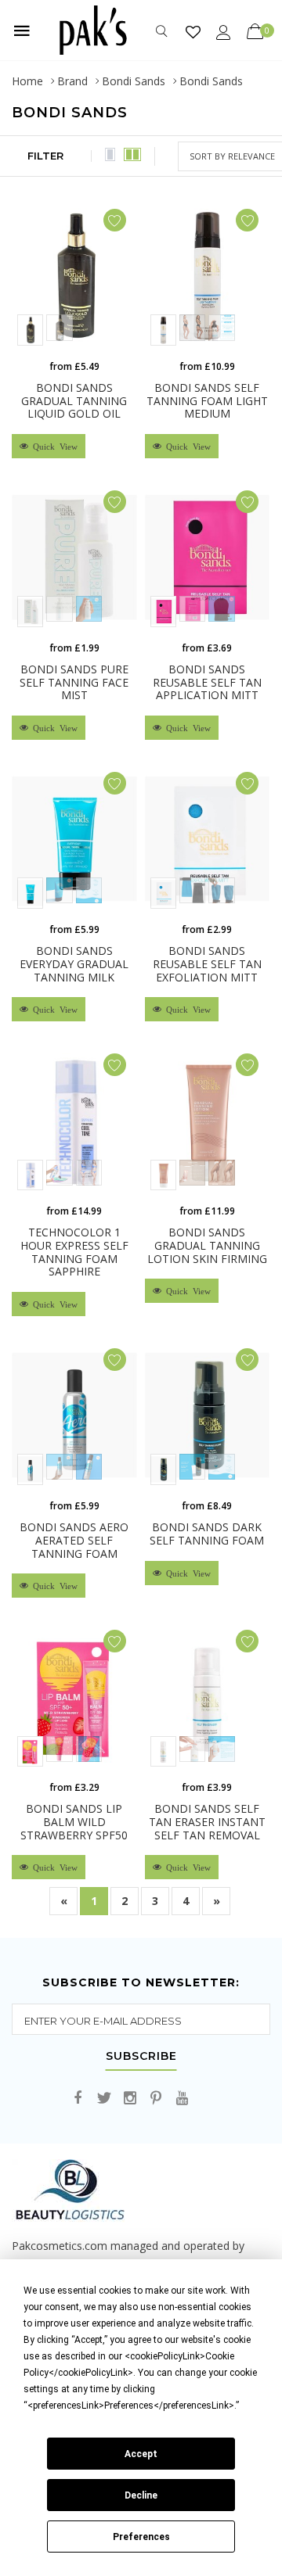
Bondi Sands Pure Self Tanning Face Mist (74, 682)
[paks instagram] (130, 2099)
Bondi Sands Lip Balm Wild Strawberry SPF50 (74, 1822)
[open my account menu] (224, 32)
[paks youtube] (182, 2099)
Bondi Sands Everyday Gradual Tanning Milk (74, 964)
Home (27, 81)
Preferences (141, 2537)
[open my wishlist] (193, 32)
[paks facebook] (78, 2099)
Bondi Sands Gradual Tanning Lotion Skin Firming (207, 1245)
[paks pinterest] (156, 2099)
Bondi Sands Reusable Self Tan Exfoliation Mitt (207, 964)
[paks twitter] (104, 2099)
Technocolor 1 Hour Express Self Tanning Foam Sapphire (74, 1252)
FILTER (45, 156)
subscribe (141, 2057)
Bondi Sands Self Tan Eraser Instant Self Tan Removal (207, 1822)
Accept (141, 2454)
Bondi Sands (134, 81)
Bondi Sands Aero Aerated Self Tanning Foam (74, 1540)
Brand (72, 81)
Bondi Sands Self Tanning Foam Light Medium (207, 401)
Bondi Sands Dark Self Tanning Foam (207, 1534)
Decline (141, 2495)
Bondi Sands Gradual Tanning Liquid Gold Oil (74, 401)
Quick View (53, 446)
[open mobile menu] (22, 30)
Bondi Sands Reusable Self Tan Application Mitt (207, 682)
